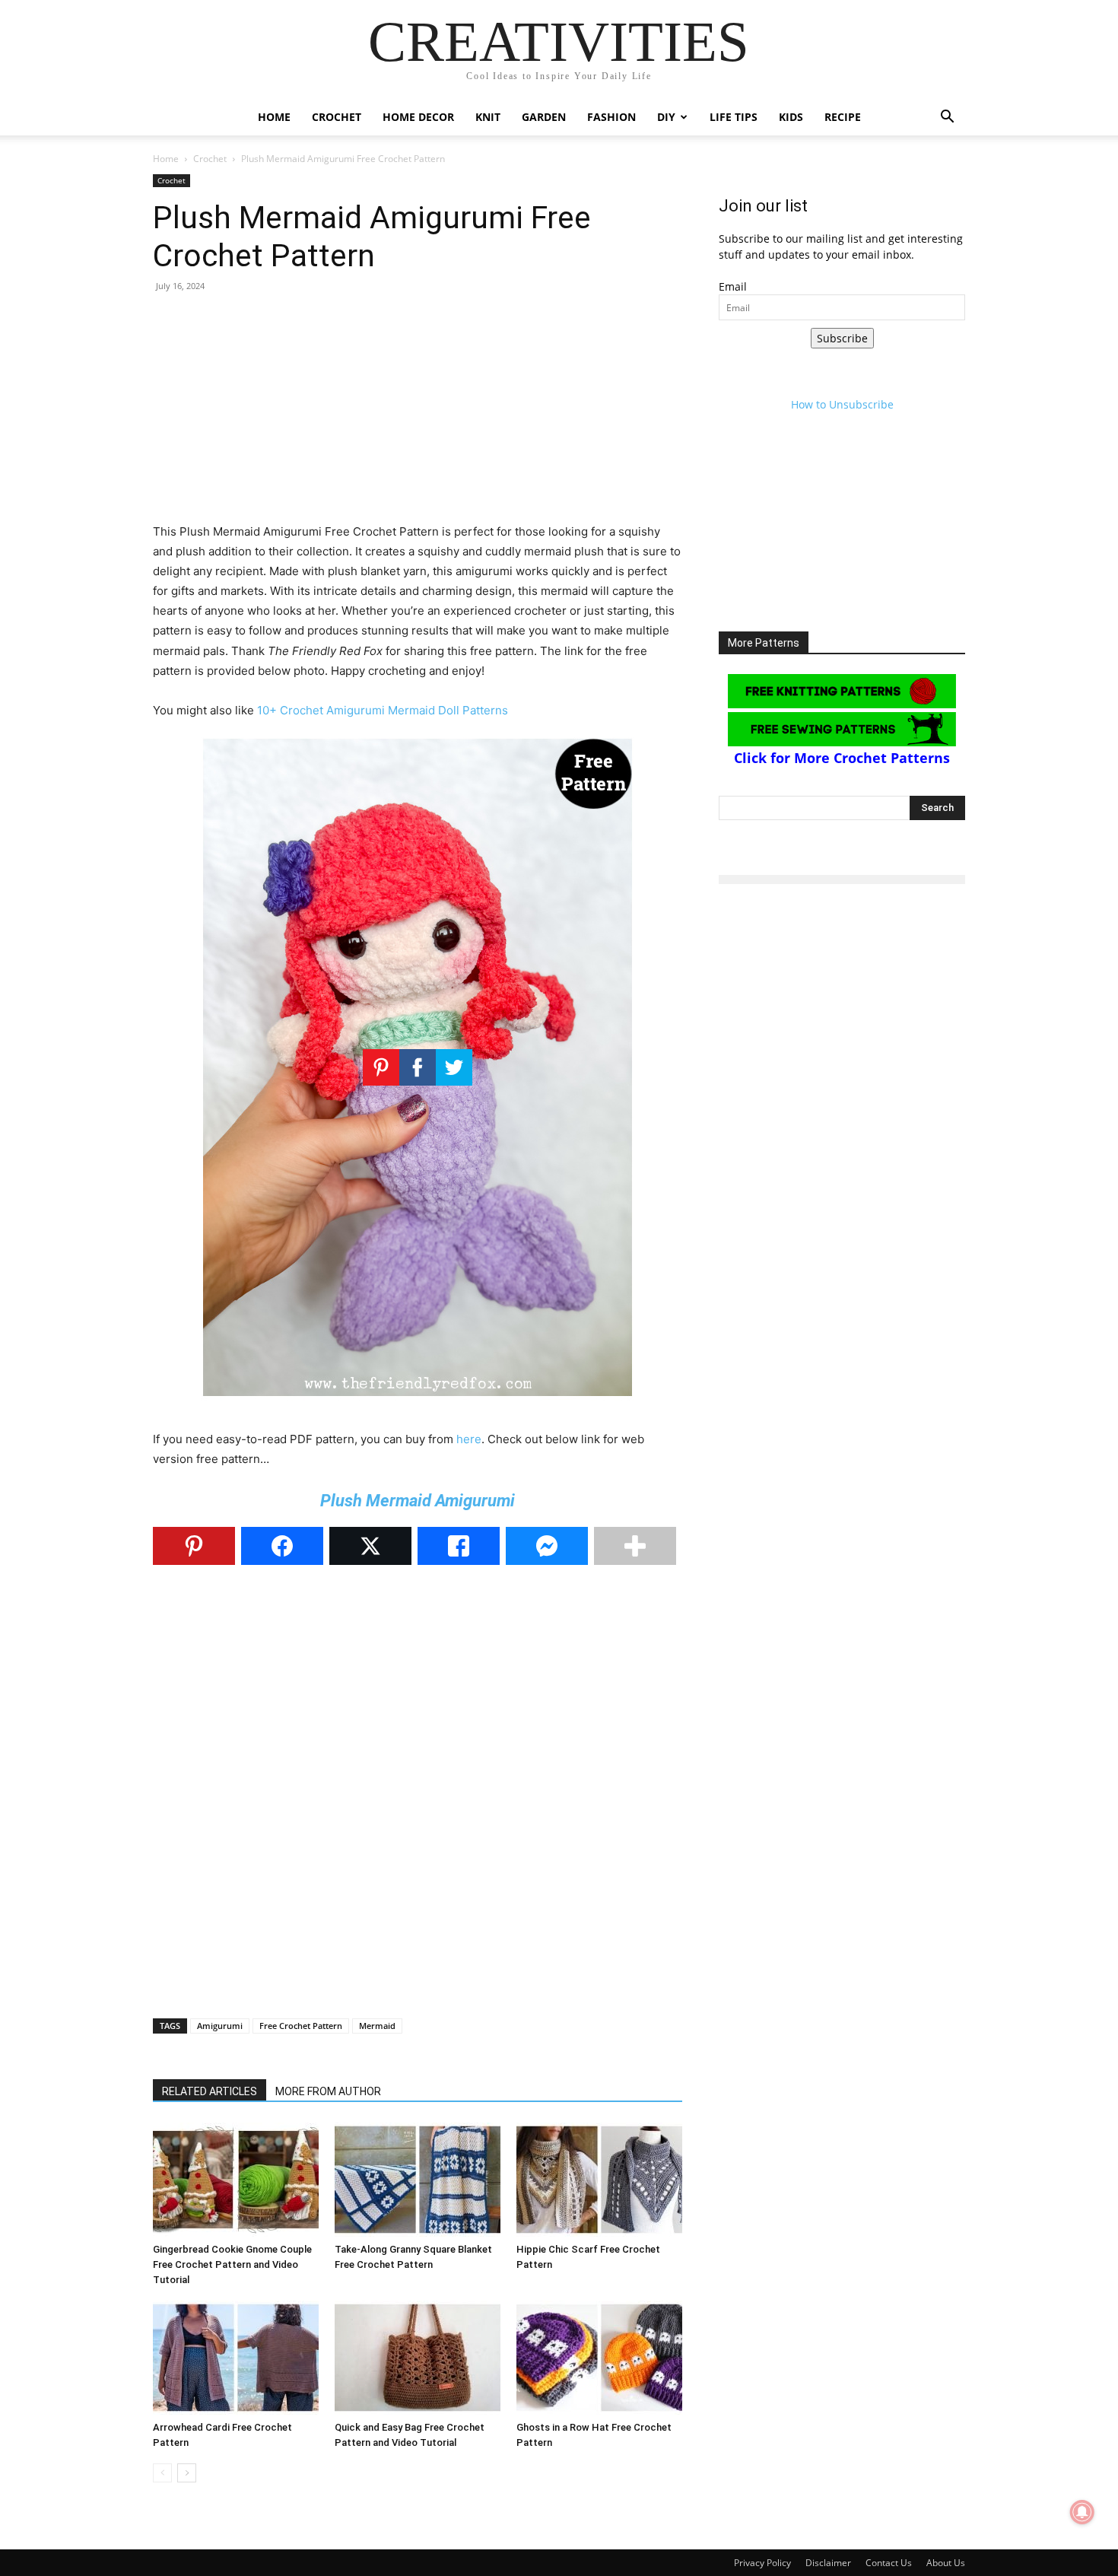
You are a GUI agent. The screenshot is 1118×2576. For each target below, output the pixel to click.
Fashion (611, 117)
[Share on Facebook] (282, 1546)
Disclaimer (828, 2563)
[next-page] (187, 2473)
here (469, 1439)
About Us (946, 2563)
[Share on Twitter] (370, 1546)
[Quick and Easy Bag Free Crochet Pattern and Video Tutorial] (418, 2358)
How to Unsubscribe (842, 404)
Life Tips (734, 117)
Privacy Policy (762, 2563)
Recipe (843, 117)
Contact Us (889, 2563)
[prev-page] (162, 2473)
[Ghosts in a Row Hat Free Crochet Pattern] (599, 2358)
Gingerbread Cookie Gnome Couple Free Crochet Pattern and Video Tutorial (232, 2264)
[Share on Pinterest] (194, 1546)
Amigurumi (220, 2026)
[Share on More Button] (635, 1546)
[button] (947, 118)
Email (733, 286)
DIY (666, 117)
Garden (544, 117)
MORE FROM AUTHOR (328, 2091)
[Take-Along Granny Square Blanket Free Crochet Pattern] (418, 2180)
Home (274, 117)
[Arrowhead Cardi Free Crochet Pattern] (236, 2358)
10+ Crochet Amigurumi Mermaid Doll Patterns (383, 710)
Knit (488, 117)
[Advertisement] (418, 415)
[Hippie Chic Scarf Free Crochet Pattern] (599, 2180)
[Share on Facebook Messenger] (547, 1546)
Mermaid (377, 2026)
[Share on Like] (459, 1546)
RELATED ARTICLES (210, 2091)
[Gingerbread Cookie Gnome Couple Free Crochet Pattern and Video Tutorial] (236, 2180)
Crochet (337, 117)
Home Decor (418, 117)
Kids (791, 117)
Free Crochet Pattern (301, 2026)
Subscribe (842, 338)
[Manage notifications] (1082, 2512)
